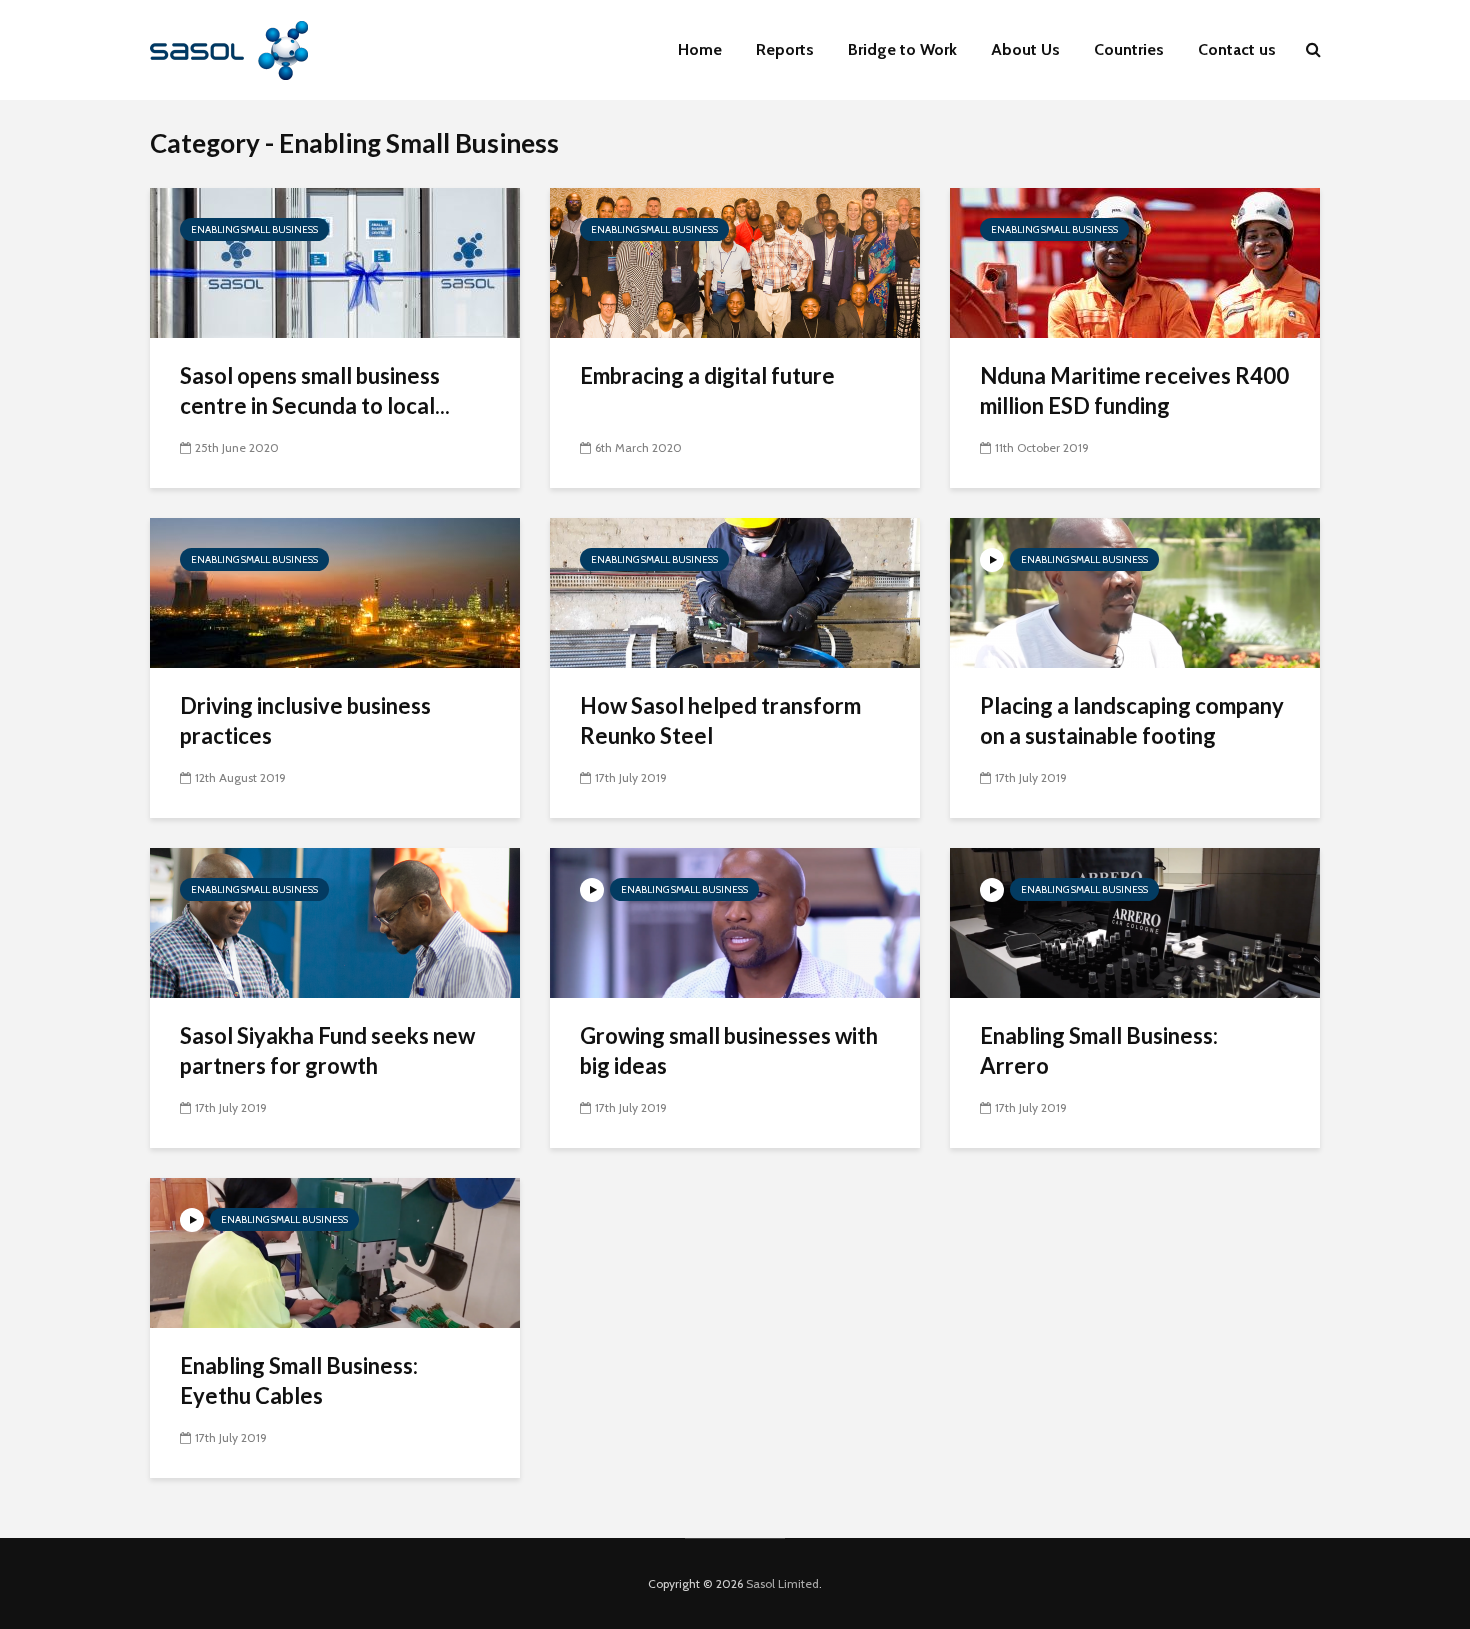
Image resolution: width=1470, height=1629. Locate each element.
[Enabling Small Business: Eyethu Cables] (335, 1251)
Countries (1129, 49)
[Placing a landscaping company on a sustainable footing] (1135, 591)
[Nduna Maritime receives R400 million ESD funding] (1135, 261)
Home (700, 49)
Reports (785, 49)
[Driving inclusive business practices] (335, 591)
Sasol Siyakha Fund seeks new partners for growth (327, 1050)
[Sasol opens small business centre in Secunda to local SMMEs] (335, 261)
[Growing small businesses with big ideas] (735, 921)
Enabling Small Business (254, 229)
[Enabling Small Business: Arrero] (1135, 921)
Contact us (1237, 49)
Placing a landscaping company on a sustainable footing (1132, 720)
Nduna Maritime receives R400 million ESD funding (1134, 390)
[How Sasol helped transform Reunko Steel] (735, 591)
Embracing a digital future (707, 375)
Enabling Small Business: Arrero (1099, 1050)
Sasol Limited (782, 1583)
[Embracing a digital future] (735, 261)
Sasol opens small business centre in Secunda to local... (315, 390)
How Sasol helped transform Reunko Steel (720, 720)
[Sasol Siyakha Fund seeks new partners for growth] (335, 921)
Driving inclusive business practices (305, 720)
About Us (1025, 49)
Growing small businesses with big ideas (729, 1050)
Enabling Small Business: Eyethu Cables (299, 1380)
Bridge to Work (902, 49)
